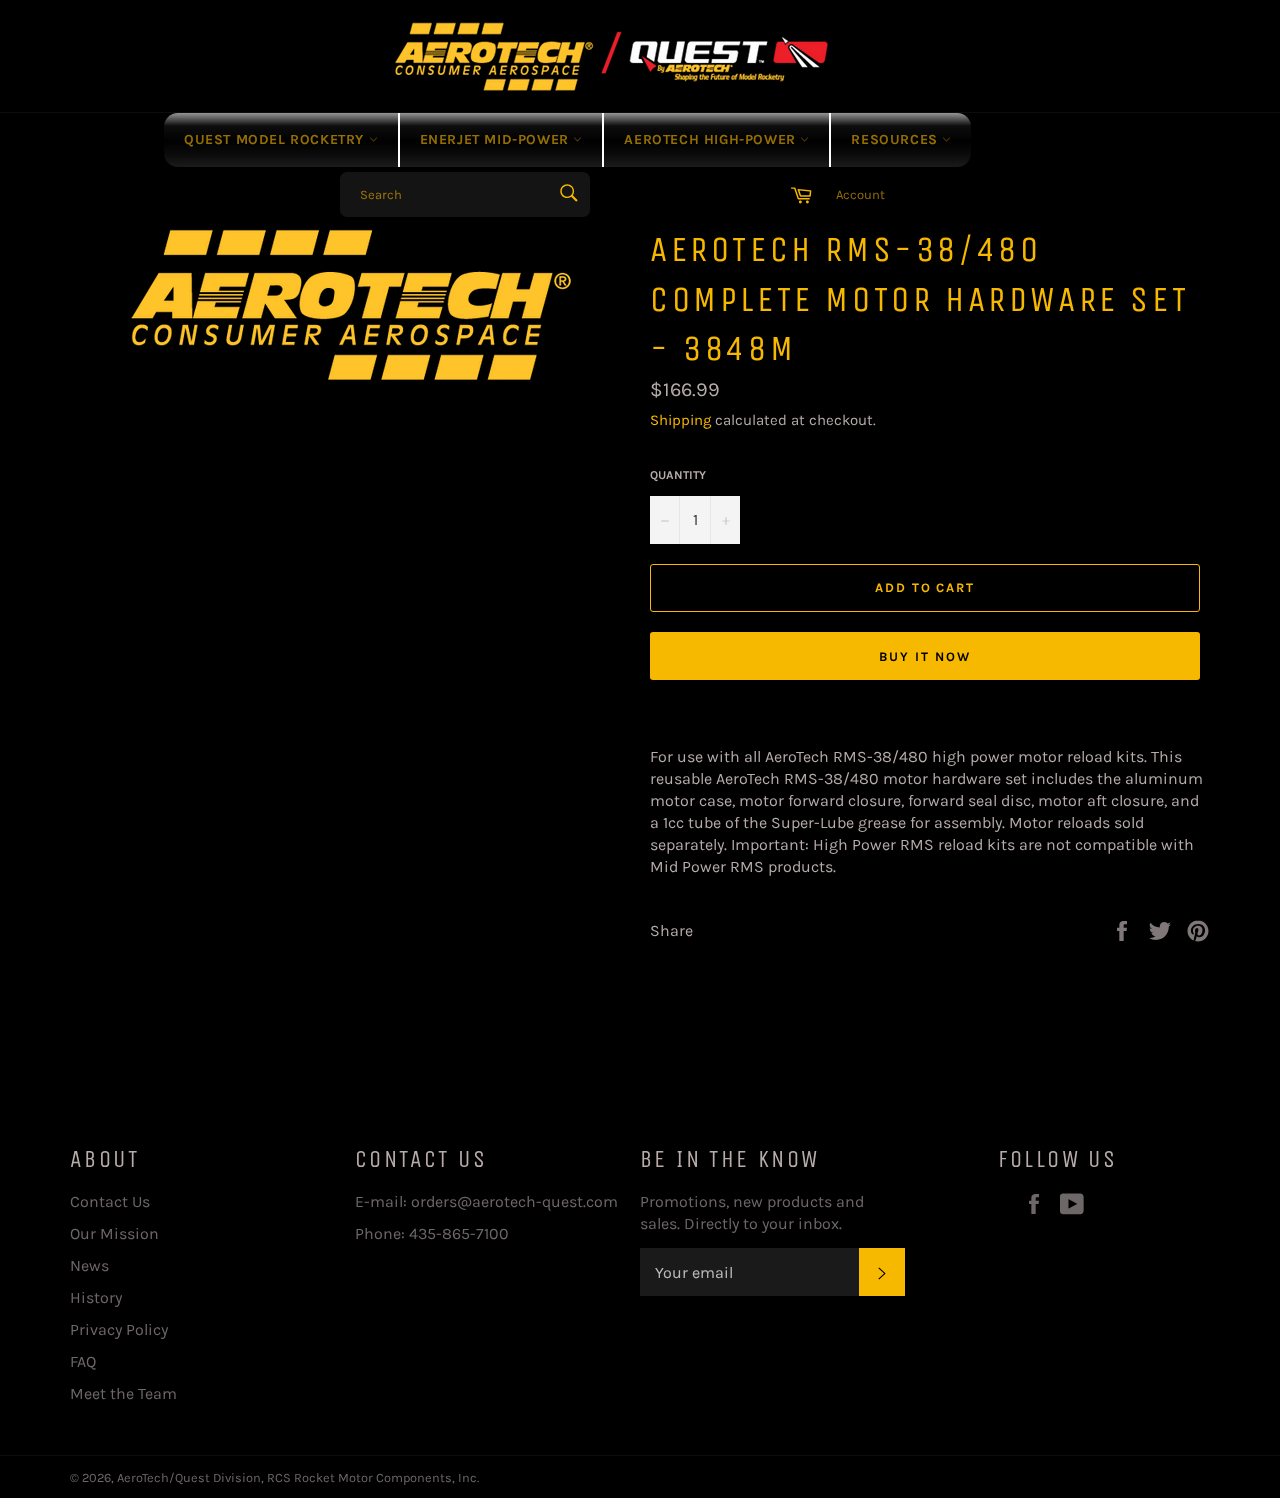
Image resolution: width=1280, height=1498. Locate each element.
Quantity (678, 475)
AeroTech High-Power (712, 139)
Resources (896, 139)
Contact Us (110, 1201)
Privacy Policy (119, 1329)
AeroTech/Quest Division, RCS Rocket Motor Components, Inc (297, 1477)
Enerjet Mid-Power (497, 139)
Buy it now (925, 656)
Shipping (680, 420)
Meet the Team (123, 1393)
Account (860, 194)
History (96, 1297)
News (89, 1265)
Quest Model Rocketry (276, 139)
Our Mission (114, 1233)
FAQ (83, 1361)
